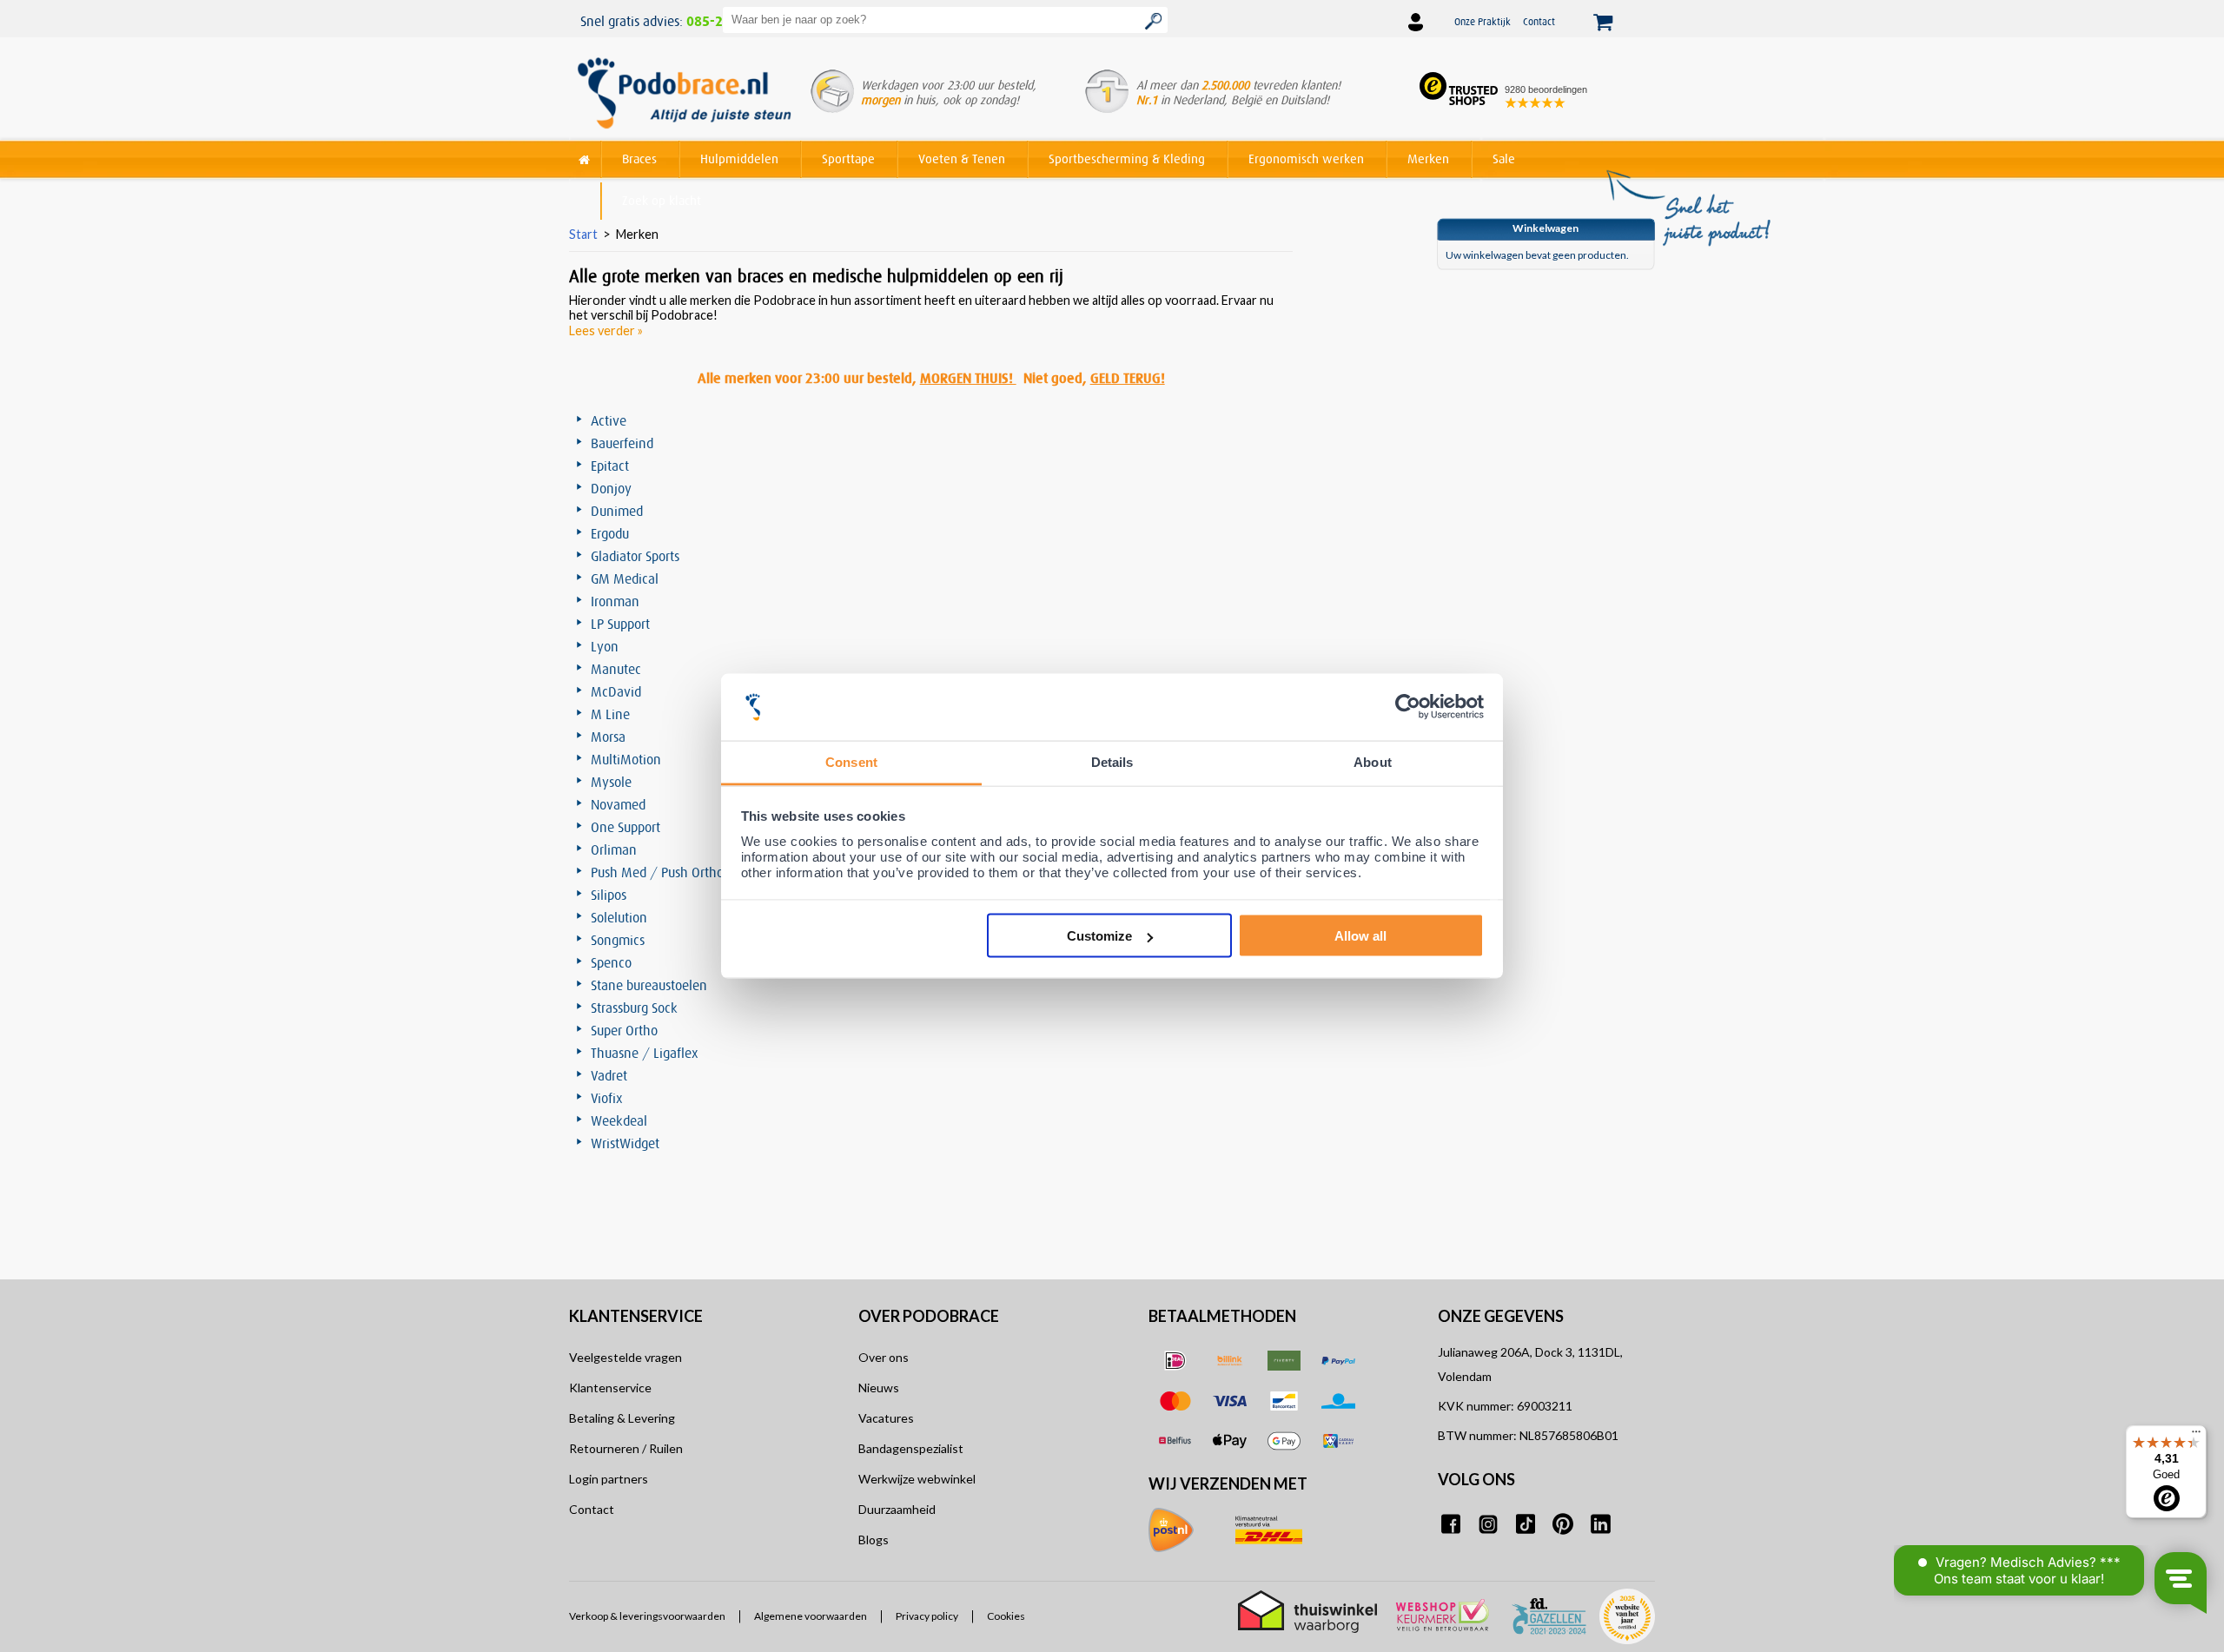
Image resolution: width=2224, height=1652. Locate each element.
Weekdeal (619, 1120)
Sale (1504, 159)
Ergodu (610, 533)
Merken (1428, 159)
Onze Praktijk (1483, 21)
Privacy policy (927, 1616)
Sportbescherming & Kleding (1127, 159)
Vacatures (886, 1418)
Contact (1539, 21)
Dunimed (617, 511)
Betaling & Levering (622, 1418)
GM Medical (625, 578)
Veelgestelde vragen (625, 1357)
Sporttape (848, 159)
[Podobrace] (585, 156)
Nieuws (879, 1388)
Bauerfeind (622, 443)
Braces (639, 159)
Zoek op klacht (662, 200)
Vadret (609, 1075)
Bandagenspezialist (911, 1448)
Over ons (884, 1357)
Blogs (874, 1540)
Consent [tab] (851, 761)
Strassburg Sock (634, 1008)
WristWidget (625, 1143)
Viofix (607, 1098)
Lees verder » (606, 330)
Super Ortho (624, 1030)
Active (609, 420)
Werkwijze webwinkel (917, 1479)
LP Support (620, 624)
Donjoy (611, 488)
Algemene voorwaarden (811, 1616)
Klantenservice (610, 1388)
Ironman (615, 601)
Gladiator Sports (635, 556)
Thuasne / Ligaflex (645, 1053)
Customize (1099, 936)
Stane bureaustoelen (649, 985)
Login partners (609, 1479)
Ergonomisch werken (1306, 159)
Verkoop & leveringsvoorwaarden (647, 1616)
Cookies (1006, 1616)
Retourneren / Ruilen (626, 1448)
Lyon (605, 646)
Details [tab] (1112, 761)
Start (583, 234)
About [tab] (1373, 761)
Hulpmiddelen (739, 159)
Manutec (616, 669)
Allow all (1360, 936)
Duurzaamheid (897, 1509)
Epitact (610, 466)
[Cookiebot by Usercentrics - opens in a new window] (1408, 707)
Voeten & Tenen (962, 159)
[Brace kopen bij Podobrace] (684, 95)
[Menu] (2196, 1436)
